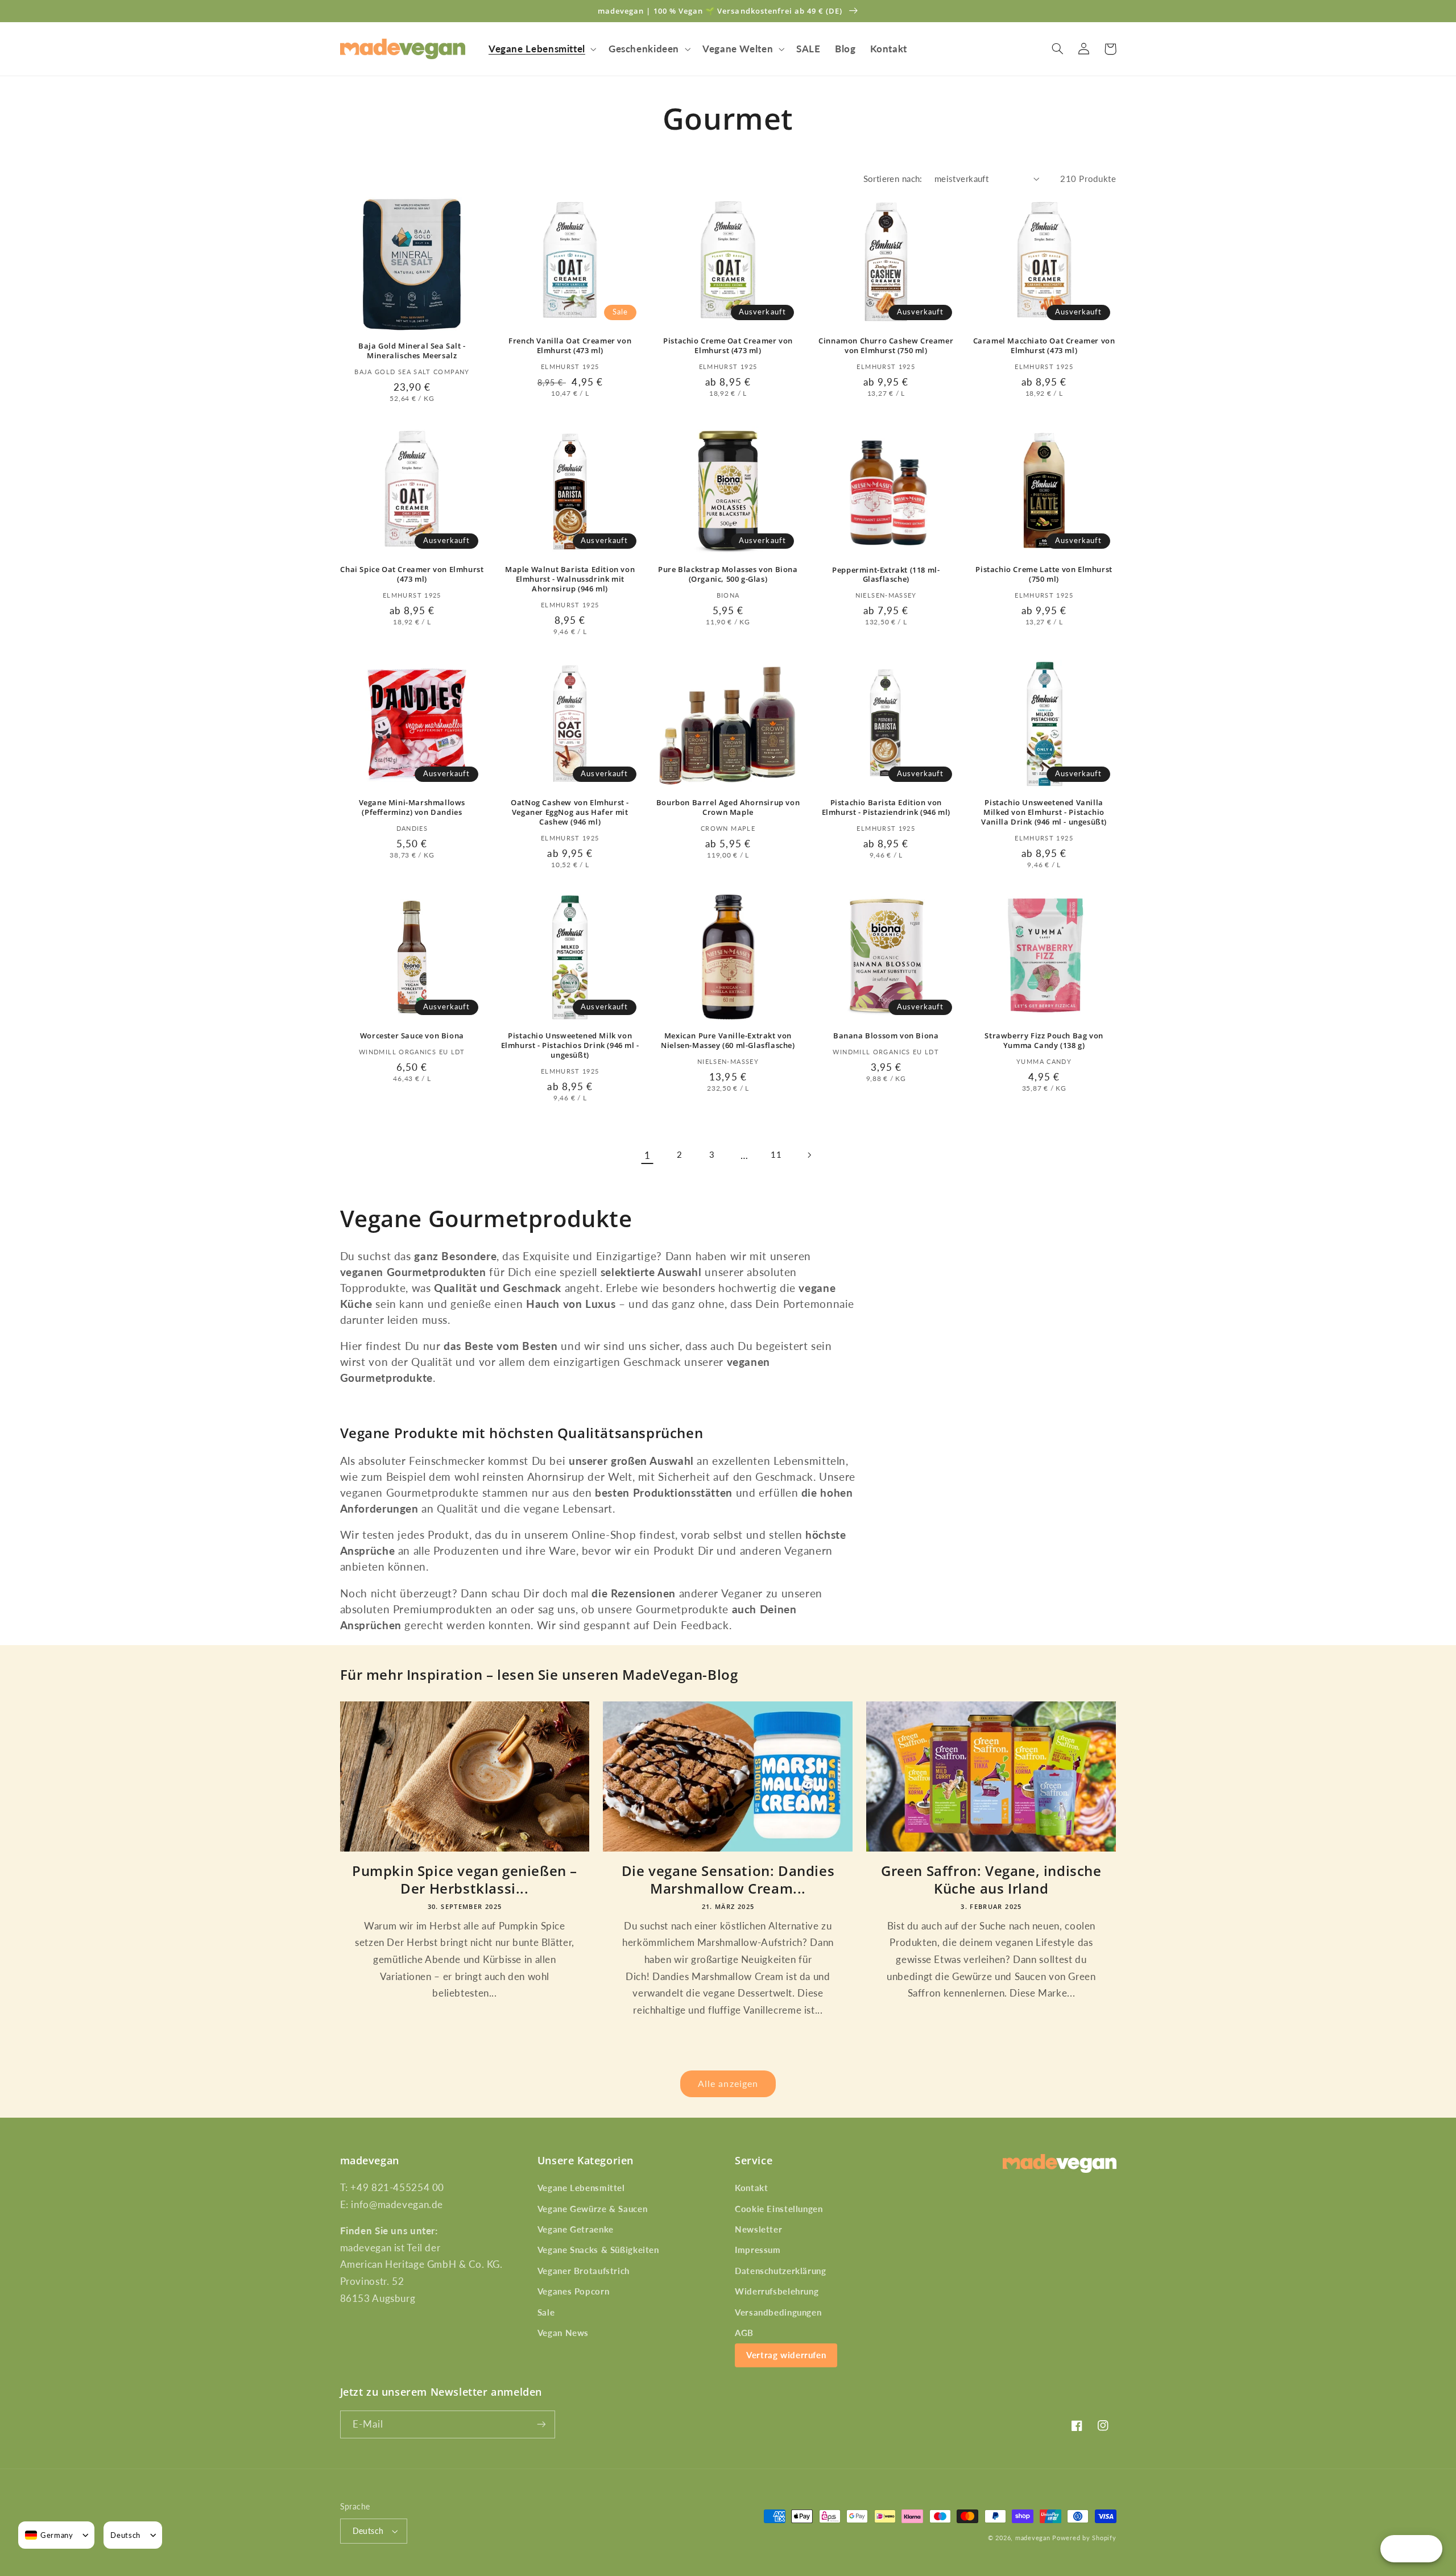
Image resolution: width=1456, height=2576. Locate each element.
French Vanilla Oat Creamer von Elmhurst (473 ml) (570, 346)
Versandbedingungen (778, 2312)
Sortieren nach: (893, 179)
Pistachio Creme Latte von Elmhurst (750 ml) (1044, 574)
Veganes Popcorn (573, 2291)
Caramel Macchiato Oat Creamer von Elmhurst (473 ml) (1044, 346)
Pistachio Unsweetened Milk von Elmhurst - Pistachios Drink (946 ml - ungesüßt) (570, 1045)
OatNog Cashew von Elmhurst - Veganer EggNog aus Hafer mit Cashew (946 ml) (570, 812)
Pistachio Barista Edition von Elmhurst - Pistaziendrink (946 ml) (886, 807)
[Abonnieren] (541, 2424)
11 (776, 1154)
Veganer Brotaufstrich (584, 2271)
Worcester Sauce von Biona (412, 1036)
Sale (546, 2312)
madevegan (1033, 2538)
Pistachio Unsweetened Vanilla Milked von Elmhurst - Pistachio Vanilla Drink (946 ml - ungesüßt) (1044, 812)
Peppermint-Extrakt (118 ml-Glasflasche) (886, 575)
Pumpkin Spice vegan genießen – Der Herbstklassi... (465, 1879)
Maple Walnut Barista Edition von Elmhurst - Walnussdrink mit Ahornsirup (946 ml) (570, 579)
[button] (541, 49)
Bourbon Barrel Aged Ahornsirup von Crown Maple (728, 807)
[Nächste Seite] (809, 1155)
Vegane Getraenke (576, 2229)
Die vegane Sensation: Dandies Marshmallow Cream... (728, 1879)
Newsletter (758, 2229)
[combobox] (49, 2535)
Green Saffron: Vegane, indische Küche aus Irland (991, 1879)
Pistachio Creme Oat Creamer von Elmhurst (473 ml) (728, 346)
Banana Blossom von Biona (886, 1036)
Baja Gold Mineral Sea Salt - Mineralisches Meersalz (412, 351)
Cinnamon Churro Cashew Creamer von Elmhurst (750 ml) (886, 346)
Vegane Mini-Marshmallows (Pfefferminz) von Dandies (412, 807)
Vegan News (563, 2333)
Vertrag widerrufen (786, 2355)
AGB (744, 2333)
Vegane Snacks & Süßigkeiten (598, 2250)
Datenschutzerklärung (781, 2271)
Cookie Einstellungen (779, 2209)
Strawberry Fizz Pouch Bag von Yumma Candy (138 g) (1044, 1041)
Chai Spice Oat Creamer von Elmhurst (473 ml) (412, 574)
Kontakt (751, 2188)
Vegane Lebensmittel (581, 2188)
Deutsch (368, 2531)
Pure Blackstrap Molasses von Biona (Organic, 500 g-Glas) (728, 574)
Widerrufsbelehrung (777, 2291)
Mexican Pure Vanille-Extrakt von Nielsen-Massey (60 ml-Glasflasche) (728, 1041)
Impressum (758, 2250)
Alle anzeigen (728, 2083)
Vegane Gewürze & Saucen (593, 2209)
